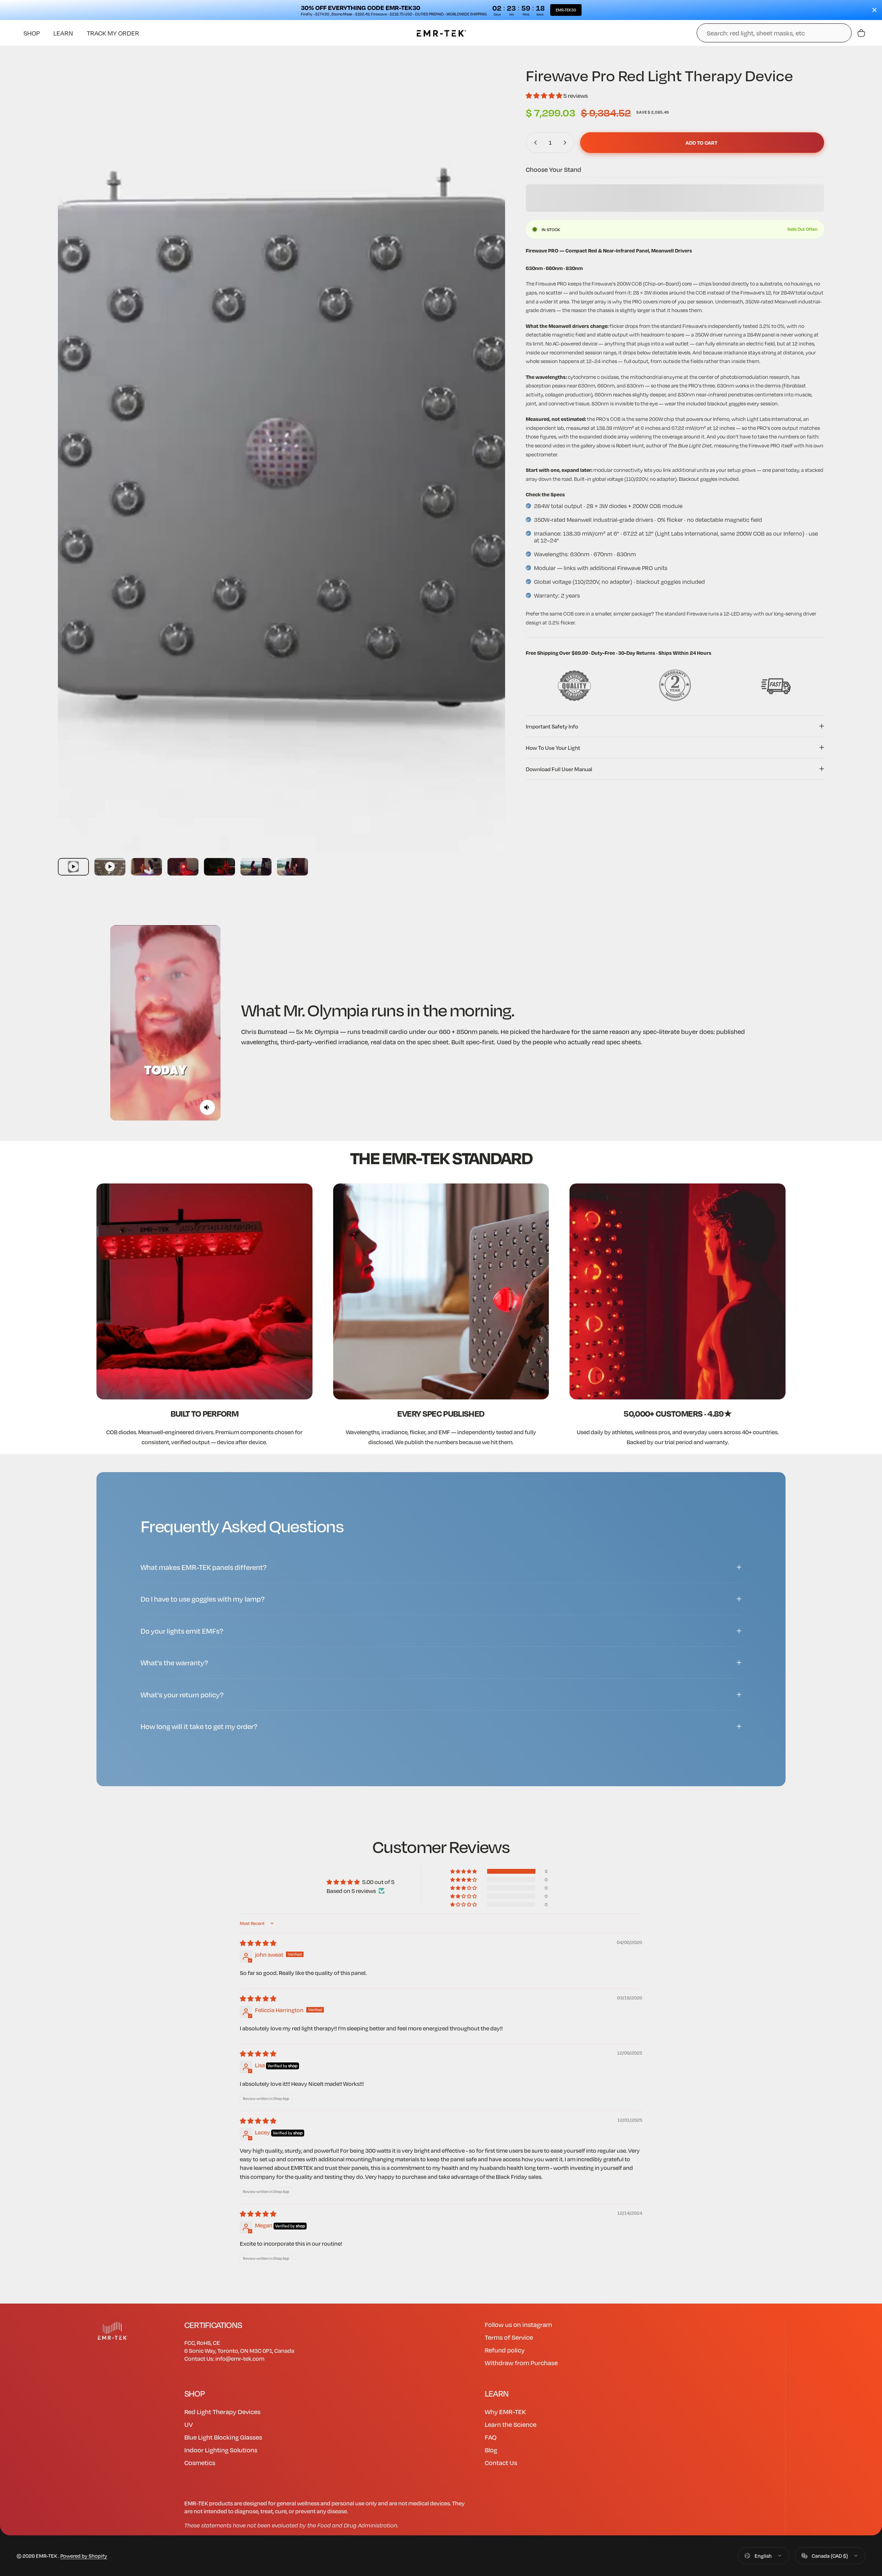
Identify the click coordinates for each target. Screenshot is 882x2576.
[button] (545, 96)
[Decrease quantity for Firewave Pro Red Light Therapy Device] (534, 143)
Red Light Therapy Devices (222, 2412)
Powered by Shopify (84, 2556)
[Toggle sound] (207, 1107)
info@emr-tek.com (240, 2358)
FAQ (491, 2437)
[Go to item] (73, 867)
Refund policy (505, 2350)
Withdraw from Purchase (521, 2363)
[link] (204, 1291)
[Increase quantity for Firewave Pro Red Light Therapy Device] (566, 143)
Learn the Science (511, 2424)
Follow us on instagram (518, 2324)
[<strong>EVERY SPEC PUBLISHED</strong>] (441, 1291)
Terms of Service (509, 2337)
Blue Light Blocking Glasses (223, 2437)
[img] (258, 1943)
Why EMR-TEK (505, 2412)
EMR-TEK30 (566, 10)
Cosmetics (200, 2463)
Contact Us (501, 2463)
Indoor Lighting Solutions (221, 2450)
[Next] (487, 472)
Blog (491, 2450)
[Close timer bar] (874, 10)
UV (189, 2424)
